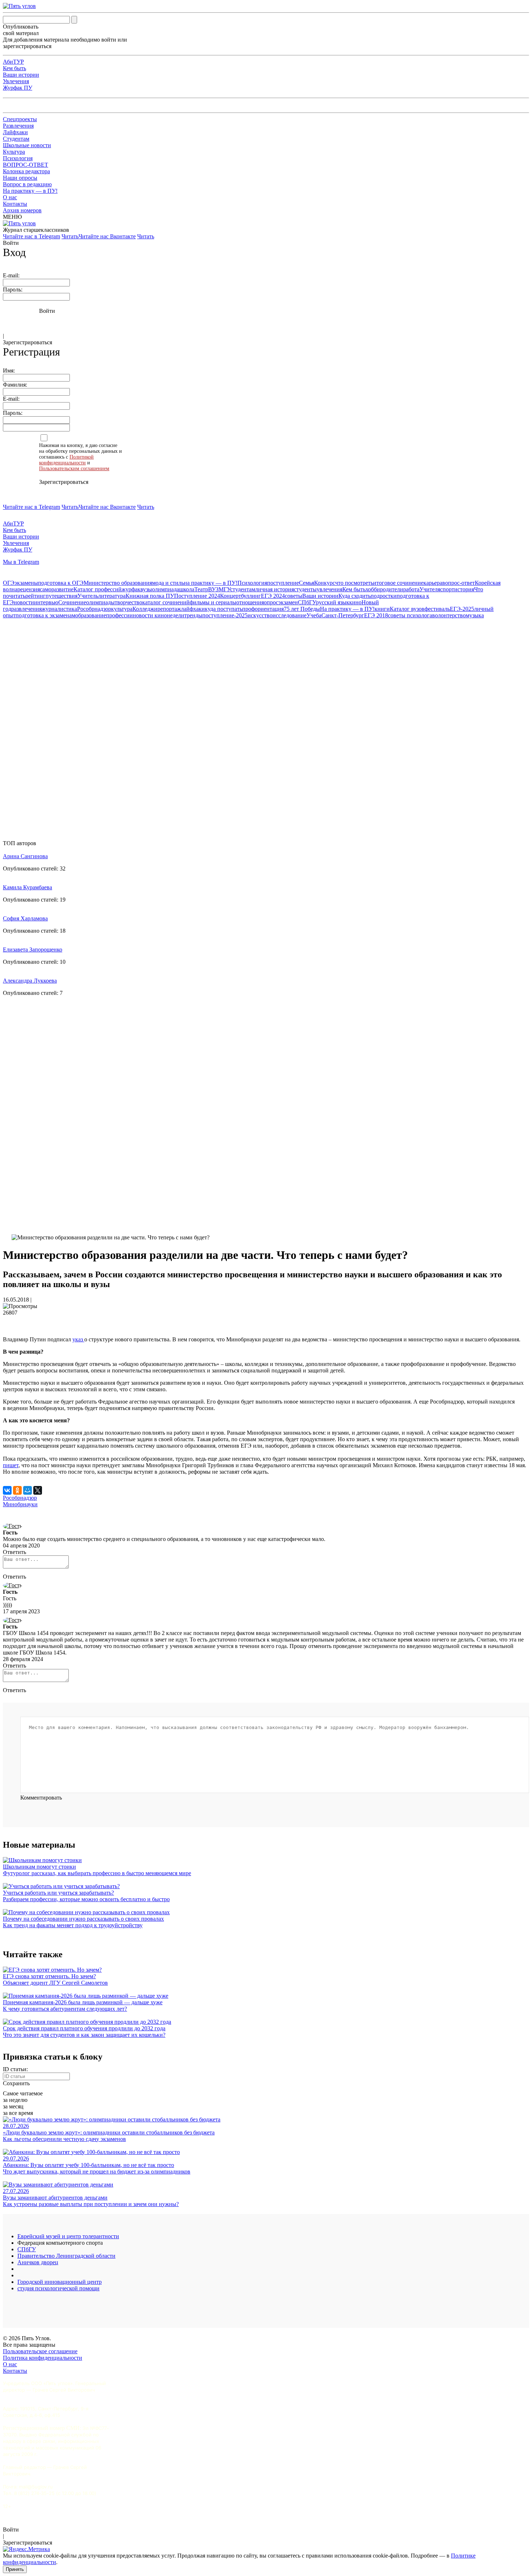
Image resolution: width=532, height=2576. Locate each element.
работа (411, 589)
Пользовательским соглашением (74, 469)
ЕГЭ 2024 (273, 596)
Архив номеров (22, 210)
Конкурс (325, 583)
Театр (201, 589)
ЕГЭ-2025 (462, 609)
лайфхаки (193, 609)
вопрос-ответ (459, 583)
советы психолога (410, 615)
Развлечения (18, 126)
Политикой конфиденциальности (66, 460)
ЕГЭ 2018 (376, 615)
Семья (307, 583)
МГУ (224, 589)
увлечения (330, 589)
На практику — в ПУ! (30, 191)
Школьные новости (27, 145)
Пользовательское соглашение (40, 2351)
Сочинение (72, 602)
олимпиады (100, 602)
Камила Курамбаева (28, 887)
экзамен (288, 602)
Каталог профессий (98, 589)
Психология (18, 158)
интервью (46, 602)
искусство (260, 615)
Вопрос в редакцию (27, 184)
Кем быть (14, 68)
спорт (447, 589)
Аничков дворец (38, 2262)
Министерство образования (118, 583)
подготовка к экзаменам (45, 615)
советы (294, 596)
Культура (14, 152)
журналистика (59, 609)
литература (112, 596)
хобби (373, 589)
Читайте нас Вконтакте (107, 236)
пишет (11, 1465)
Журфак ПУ (18, 88)
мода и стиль (168, 583)
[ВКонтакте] (7, 1490)
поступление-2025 (225, 615)
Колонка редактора (26, 171)
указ (78, 1339)
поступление (283, 583)
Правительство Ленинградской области (66, 2256)
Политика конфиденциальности (43, 2358)
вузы (146, 589)
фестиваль (437, 609)
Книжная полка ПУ (150, 596)
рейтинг (35, 596)
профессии (119, 615)
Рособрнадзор (94, 609)
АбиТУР (13, 62)
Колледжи (145, 609)
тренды (193, 615)
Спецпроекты (20, 119)
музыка (475, 615)
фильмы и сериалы (213, 602)
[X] (38, 1490)
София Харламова (25, 918)
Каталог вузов (407, 609)
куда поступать (223, 609)
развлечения (26, 609)
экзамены (26, 583)
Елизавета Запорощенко (33, 949)
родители (392, 589)
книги (382, 609)
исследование (290, 615)
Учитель (88, 596)
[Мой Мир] (28, 1490)
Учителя (430, 589)
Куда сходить (354, 596)
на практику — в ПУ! (211, 583)
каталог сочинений (166, 602)
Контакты (15, 204)
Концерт (231, 596)
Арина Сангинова (25, 856)
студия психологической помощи (58, 2288)
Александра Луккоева (30, 981)
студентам (243, 589)
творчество (128, 602)
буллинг (251, 596)
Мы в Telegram (21, 562)
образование (91, 615)
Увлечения (16, 81)
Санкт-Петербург (343, 615)
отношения (250, 602)
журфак (131, 589)
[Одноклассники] (17, 1490)
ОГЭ (9, 583)
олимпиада (166, 589)
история (464, 589)
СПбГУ (307, 602)
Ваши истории (21, 75)
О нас (10, 197)
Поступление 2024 (197, 596)
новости (24, 602)
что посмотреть (354, 583)
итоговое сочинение (398, 583)
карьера (433, 583)
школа (187, 589)
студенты (305, 589)
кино (355, 602)
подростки (384, 596)
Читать (70, 236)
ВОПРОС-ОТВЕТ (26, 165)
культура (122, 609)
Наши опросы (20, 178)
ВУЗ (213, 589)
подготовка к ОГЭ (61, 583)
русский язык (333, 602)
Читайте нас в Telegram (31, 236)
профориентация (263, 609)
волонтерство (449, 615)
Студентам (16, 139)
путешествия (62, 596)
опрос (271, 602)
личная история (275, 589)
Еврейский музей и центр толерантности (68, 2236)
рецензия (29, 589)
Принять (15, 2569)
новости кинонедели (159, 615)
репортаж (169, 609)
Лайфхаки (15, 132)
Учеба (314, 615)
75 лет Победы (302, 609)
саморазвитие (57, 589)
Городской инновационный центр (60, 2282)
